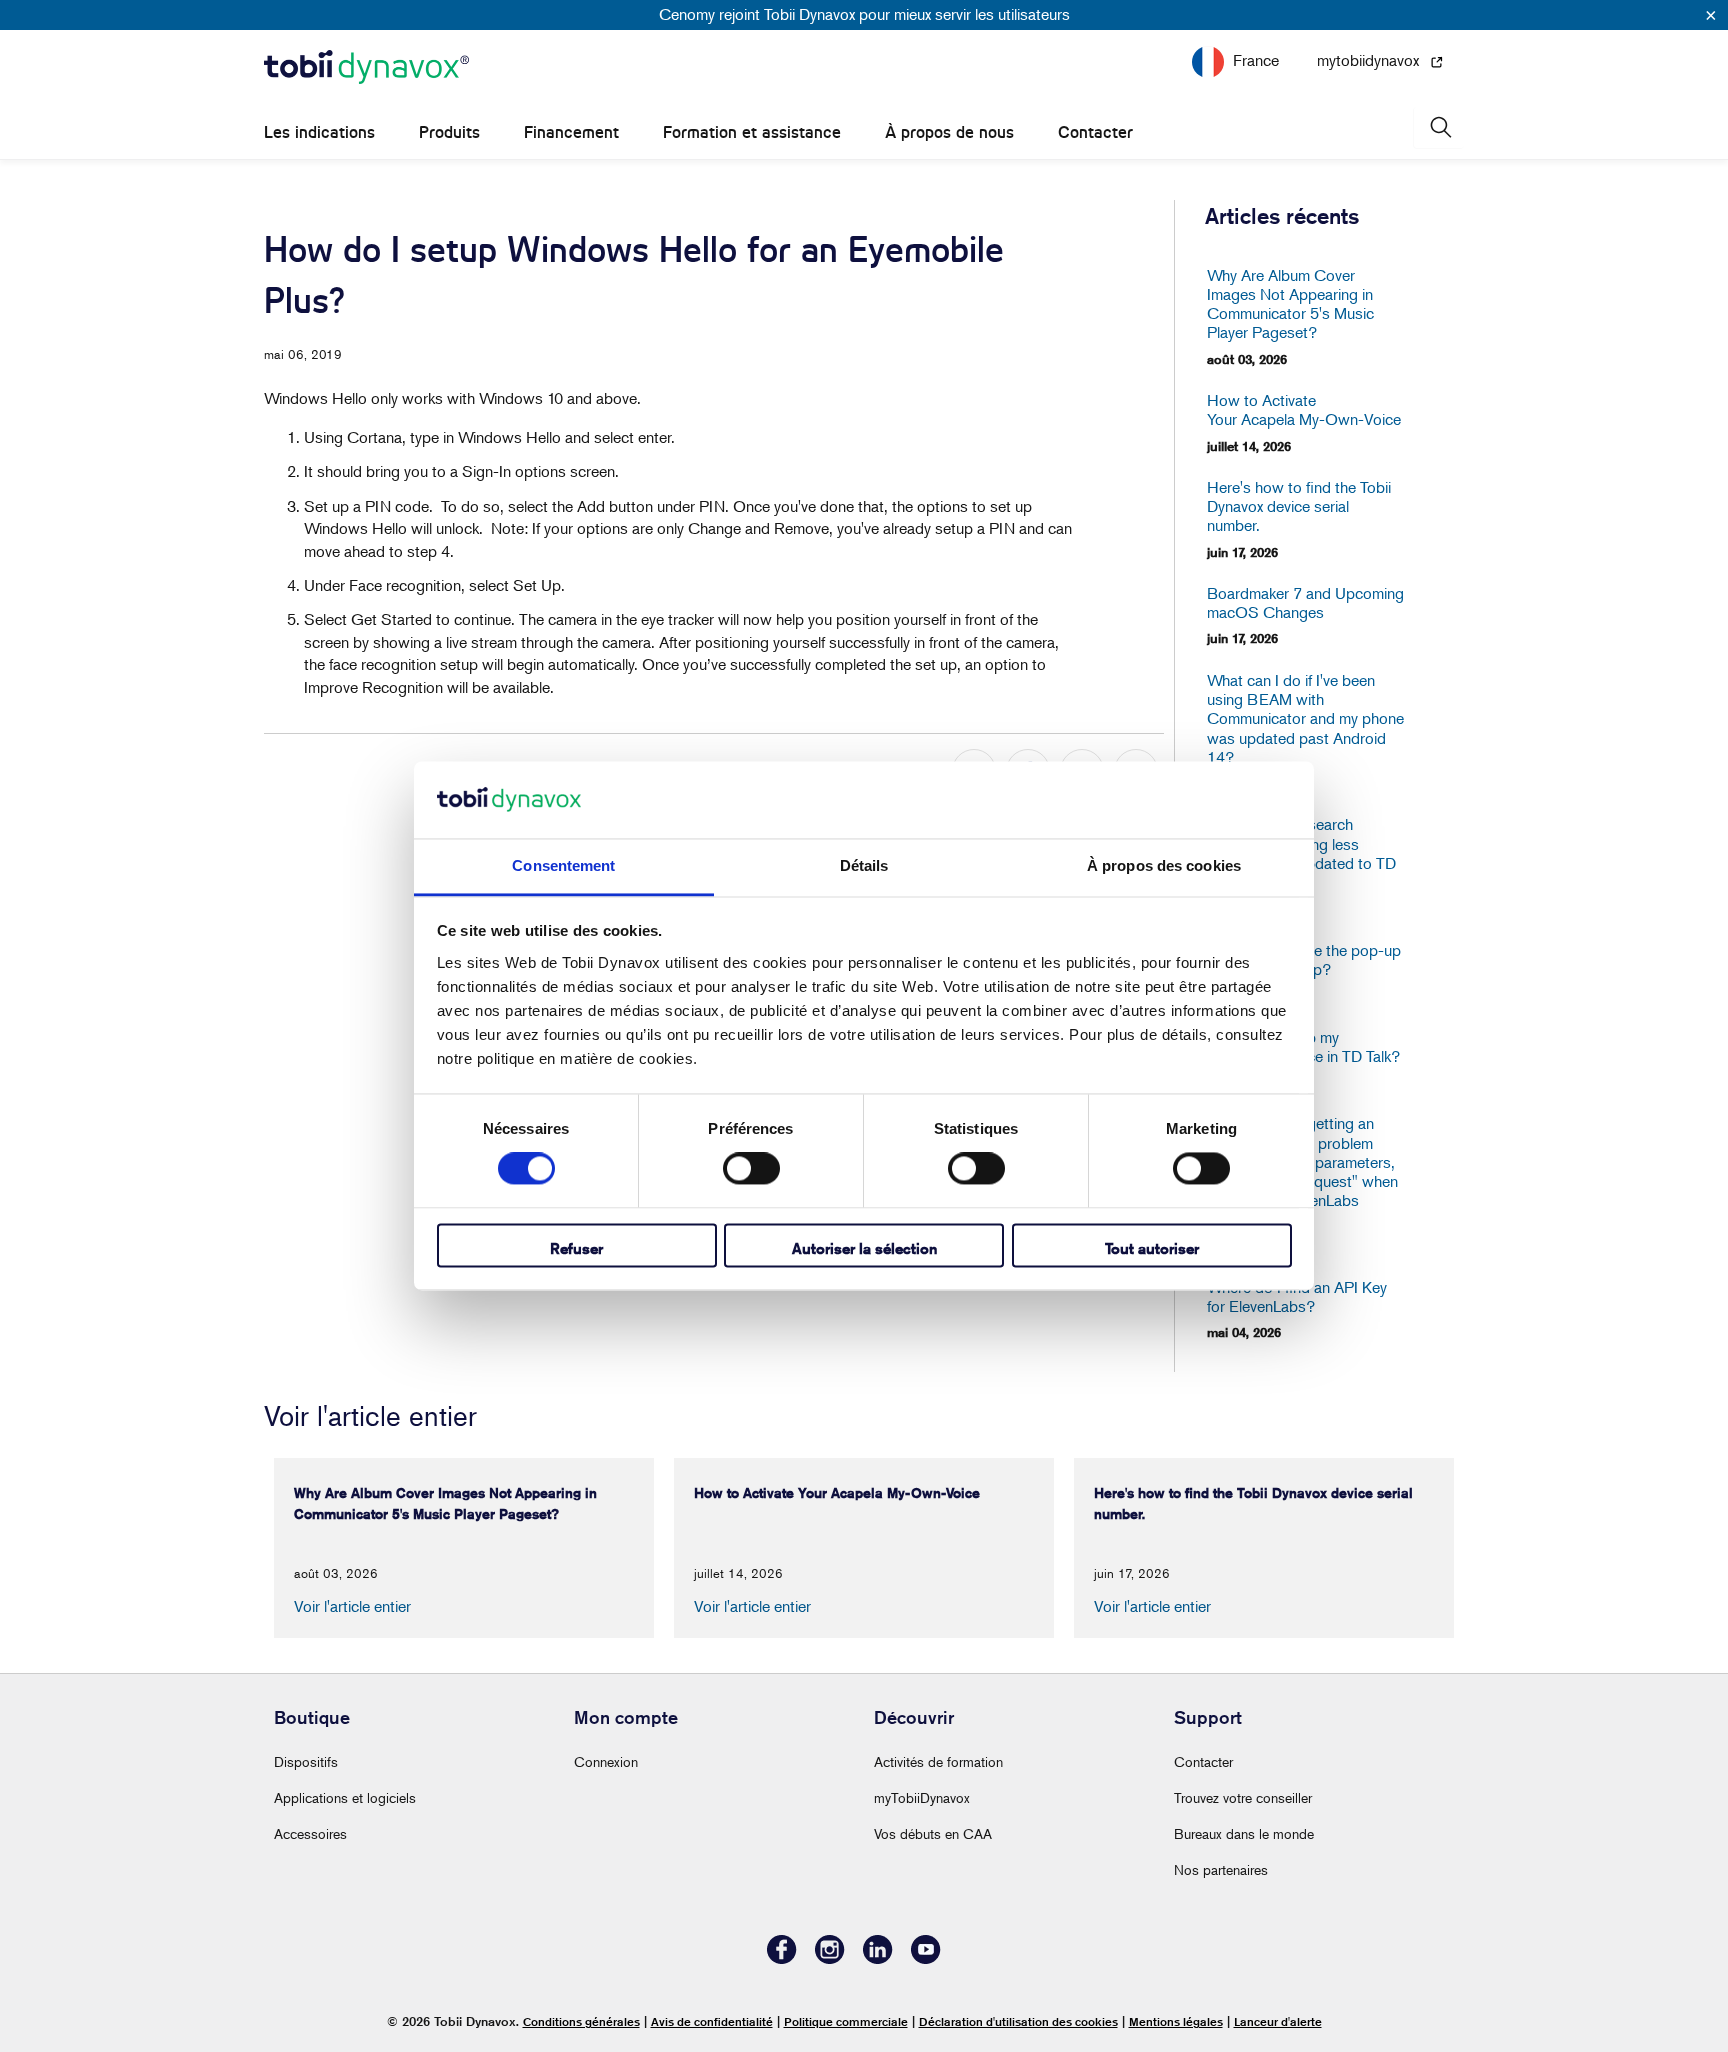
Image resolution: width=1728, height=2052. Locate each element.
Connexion (606, 1761)
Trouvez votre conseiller (1243, 1797)
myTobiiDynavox (922, 1797)
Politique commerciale (846, 2021)
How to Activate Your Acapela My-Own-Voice (1304, 410)
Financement (571, 132)
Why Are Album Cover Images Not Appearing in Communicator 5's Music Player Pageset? (1290, 304)
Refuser (576, 1248)
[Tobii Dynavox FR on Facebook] (782, 1958)
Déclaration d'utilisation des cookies (1018, 2021)
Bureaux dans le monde (1244, 1833)
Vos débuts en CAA (933, 1833)
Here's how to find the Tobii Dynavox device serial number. (1299, 506)
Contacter (1095, 132)
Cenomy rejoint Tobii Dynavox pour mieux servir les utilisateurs (864, 14)
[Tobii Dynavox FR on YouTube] (926, 1958)
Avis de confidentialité (712, 2021)
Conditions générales (581, 2021)
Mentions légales (1176, 2021)
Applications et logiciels (345, 1797)
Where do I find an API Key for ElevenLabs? (1297, 1297)
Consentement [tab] (563, 865)
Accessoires (310, 1833)
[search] (1439, 127)
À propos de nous (949, 132)
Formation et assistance (752, 132)
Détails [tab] (864, 865)
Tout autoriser (1152, 1248)
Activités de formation (938, 1761)
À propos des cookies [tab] (1164, 865)
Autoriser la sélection (864, 1248)
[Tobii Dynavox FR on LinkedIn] (878, 1958)
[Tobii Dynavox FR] (366, 68)
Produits (449, 132)
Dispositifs (306, 1761)
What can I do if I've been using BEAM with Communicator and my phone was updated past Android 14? (1305, 719)
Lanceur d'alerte (1278, 2021)
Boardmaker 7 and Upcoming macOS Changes (1305, 603)
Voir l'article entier (352, 1606)
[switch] (751, 1169)
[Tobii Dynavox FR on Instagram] (830, 1958)
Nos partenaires (1221, 1869)
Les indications (319, 132)
